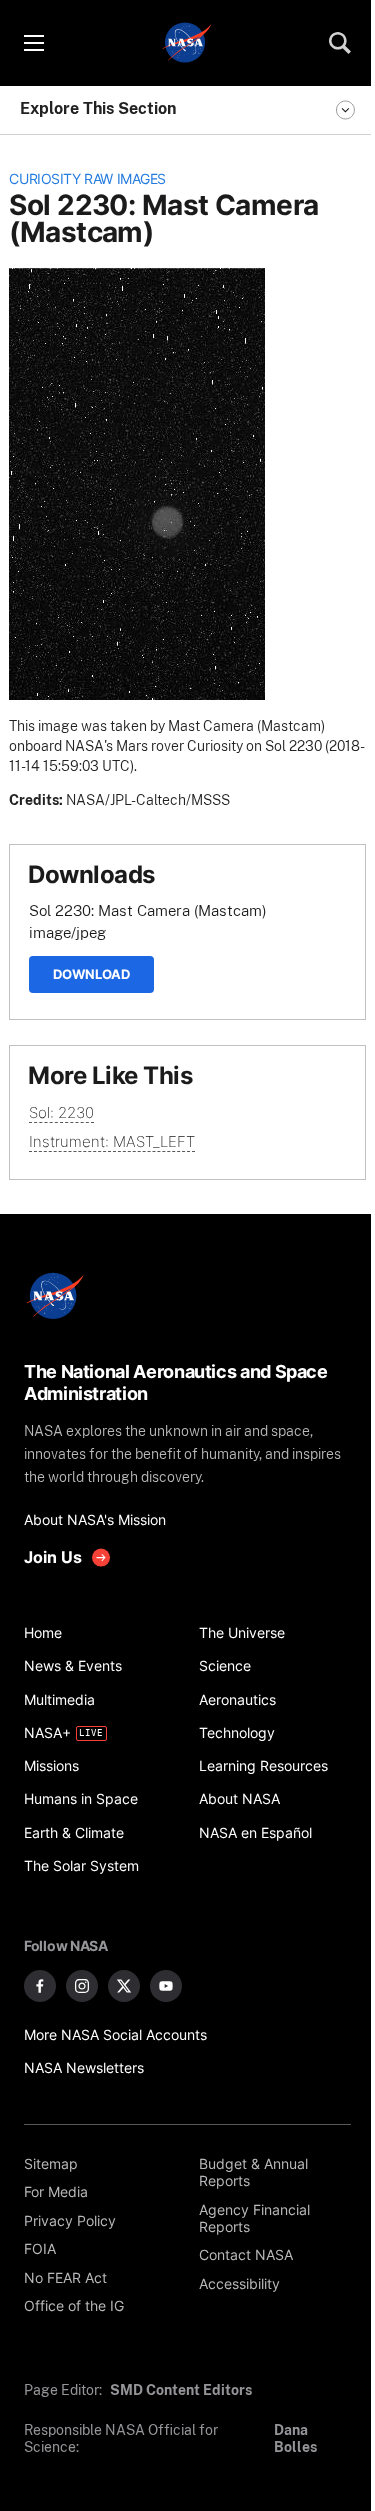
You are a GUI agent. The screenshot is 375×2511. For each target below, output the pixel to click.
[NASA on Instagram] (82, 1986)
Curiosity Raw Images (87, 179)
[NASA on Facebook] (40, 1986)
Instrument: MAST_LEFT (112, 1141)
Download (91, 974)
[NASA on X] (124, 1986)
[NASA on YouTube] (166, 1986)
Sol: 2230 (61, 1112)
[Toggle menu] (33, 43)
